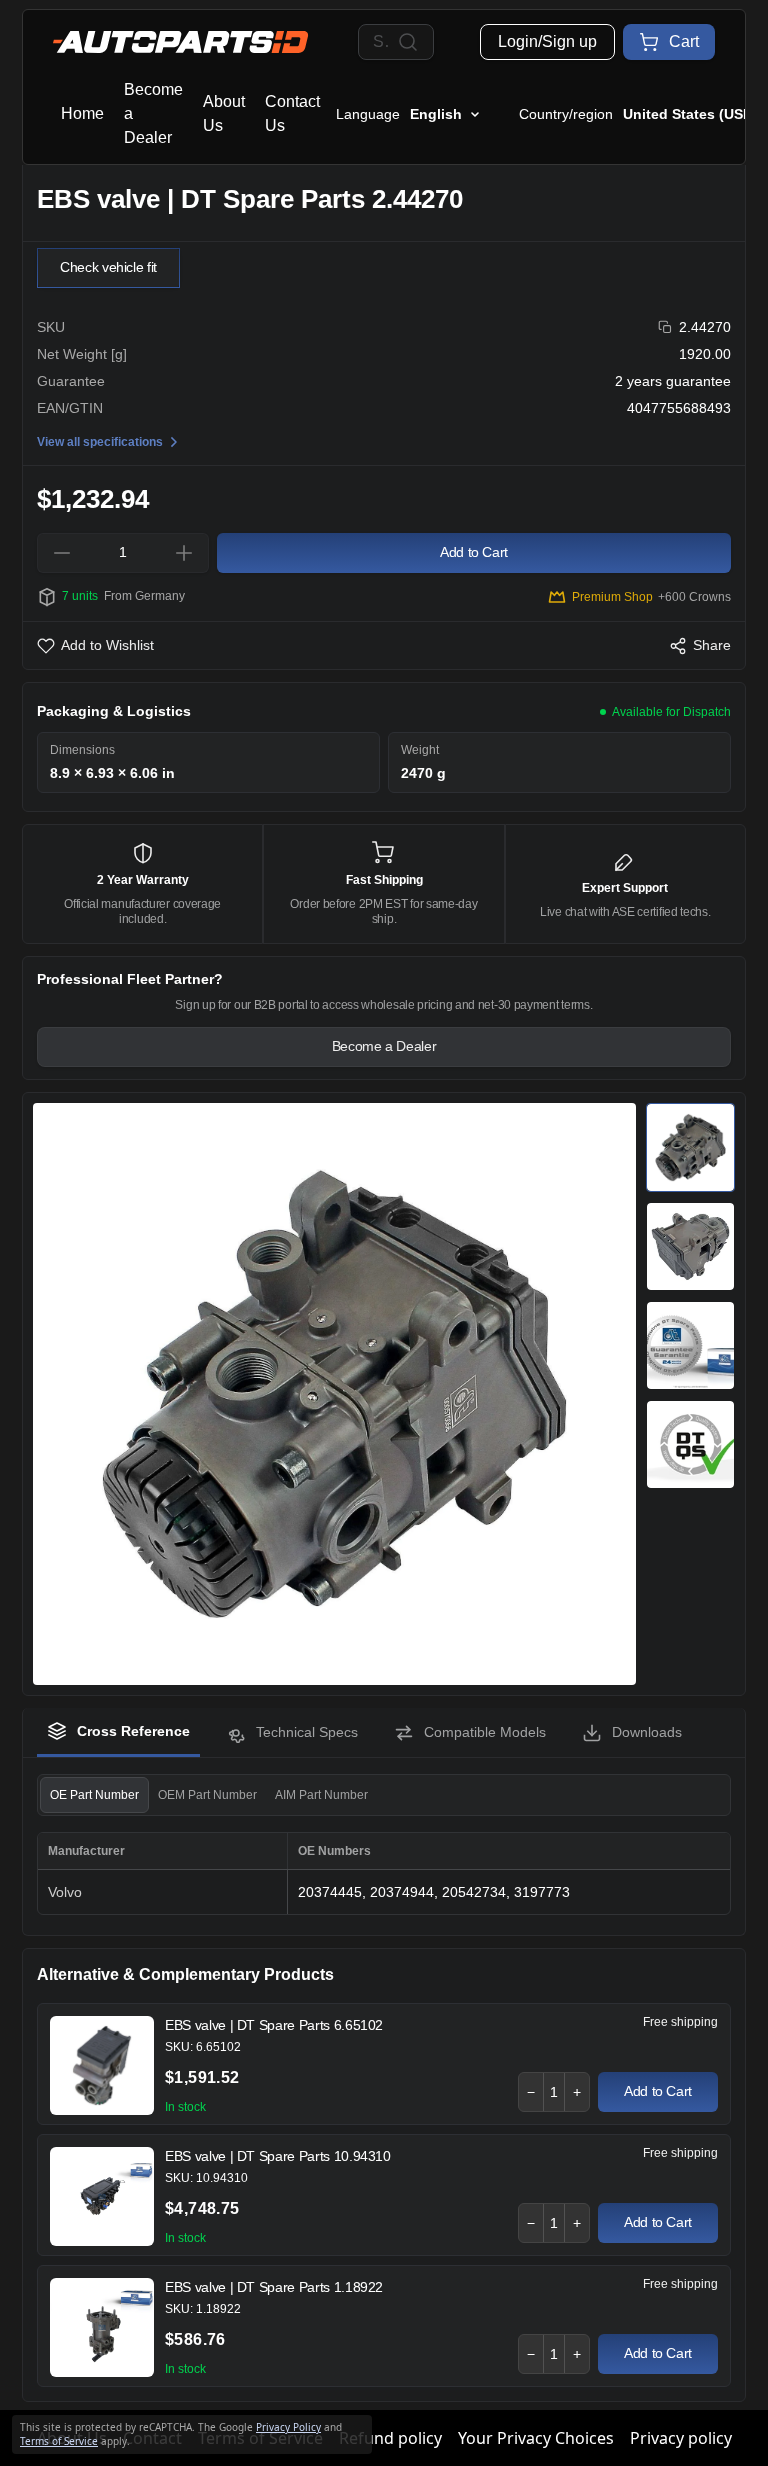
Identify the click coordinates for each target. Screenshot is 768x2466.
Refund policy (390, 2438)
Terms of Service (59, 2441)
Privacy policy (681, 2438)
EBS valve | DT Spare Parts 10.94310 (278, 2156)
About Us (224, 113)
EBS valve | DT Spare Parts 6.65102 (274, 2025)
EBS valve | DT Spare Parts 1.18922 (274, 2287)
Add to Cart (658, 2091)
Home (82, 113)
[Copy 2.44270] (665, 327)
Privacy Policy (288, 2427)
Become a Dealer (153, 113)
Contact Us (292, 113)
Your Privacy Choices (536, 2438)
